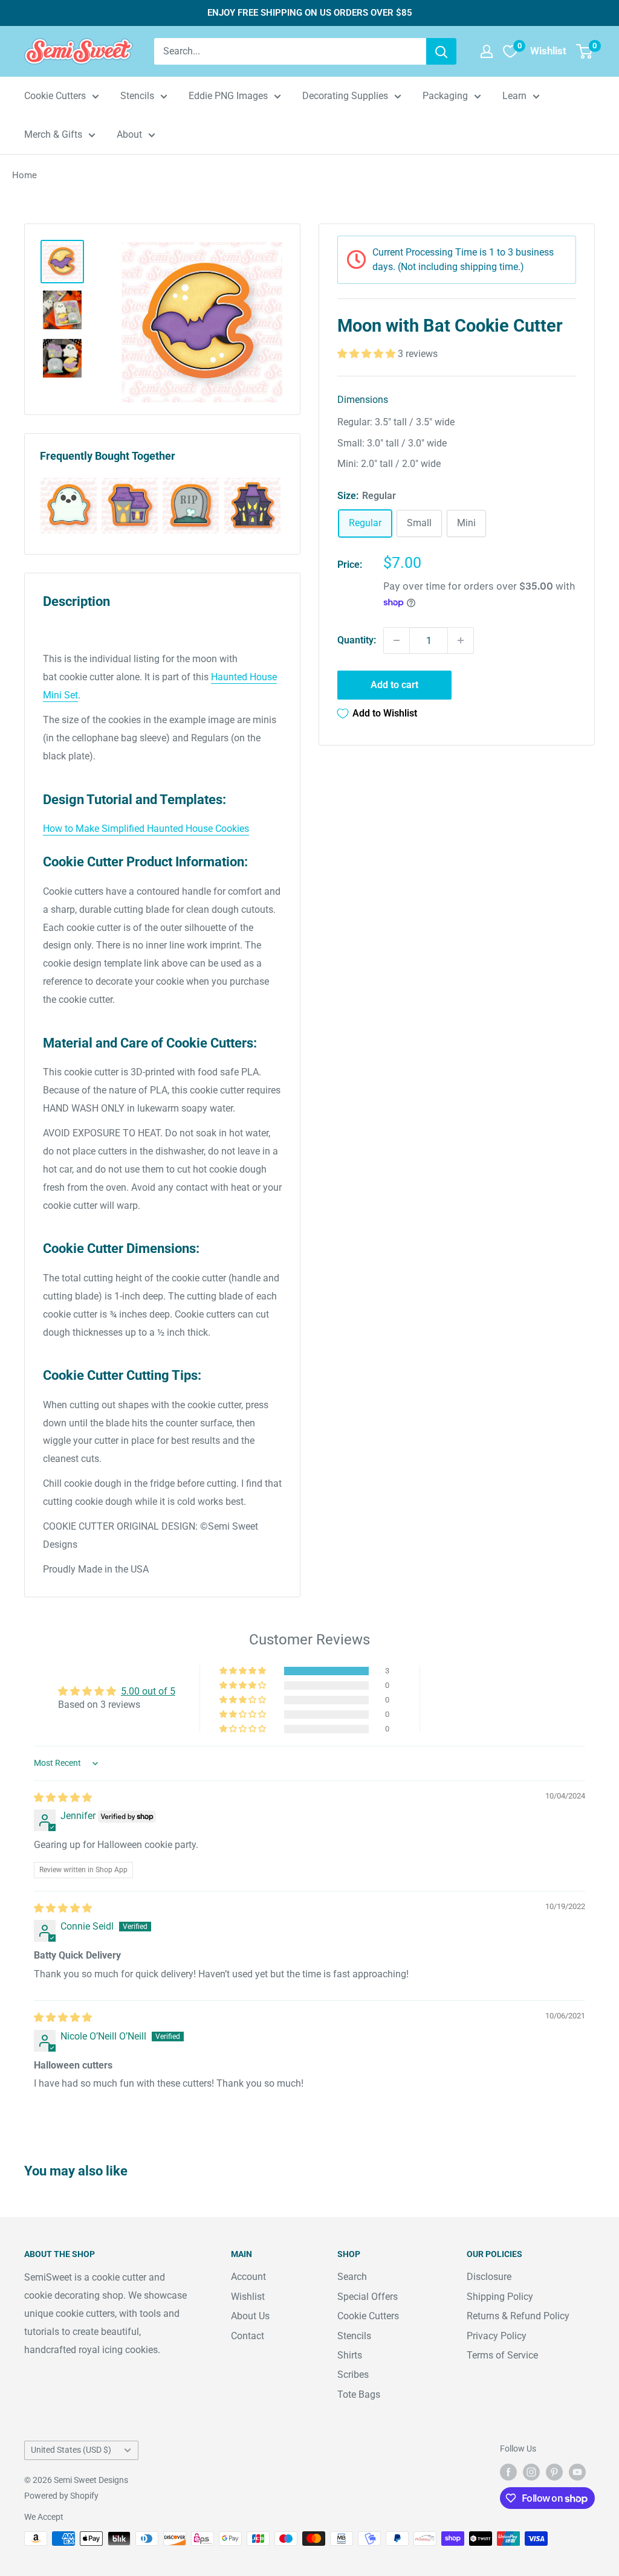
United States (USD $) (71, 2450)
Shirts (350, 2355)
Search (352, 2277)
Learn (514, 96)
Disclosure (489, 2277)
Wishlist (248, 2297)
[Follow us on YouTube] (577, 2471)
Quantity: (357, 640)
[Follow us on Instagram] (531, 2471)
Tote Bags (359, 2394)
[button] (368, 354)
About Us (250, 2316)
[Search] (441, 51)
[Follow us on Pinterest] (554, 2471)
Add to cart (394, 685)
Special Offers (368, 2297)
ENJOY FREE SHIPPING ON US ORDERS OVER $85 (310, 13)
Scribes (353, 2375)
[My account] (487, 51)
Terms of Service (502, 2355)
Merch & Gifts (53, 134)
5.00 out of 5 (148, 1691)
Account (248, 2277)
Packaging (445, 96)
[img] (63, 1798)
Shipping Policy (500, 2297)
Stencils (137, 96)
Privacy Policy (497, 2336)
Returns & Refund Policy (518, 2316)
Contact (248, 2336)
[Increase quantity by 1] (461, 640)
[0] (585, 51)
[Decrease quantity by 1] (397, 640)
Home (24, 175)
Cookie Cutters (55, 96)
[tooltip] (69, 506)
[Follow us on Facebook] (508, 2471)
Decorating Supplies (345, 96)
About (129, 134)
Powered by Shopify (61, 2496)
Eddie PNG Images (228, 96)
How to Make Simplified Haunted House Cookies (146, 829)
